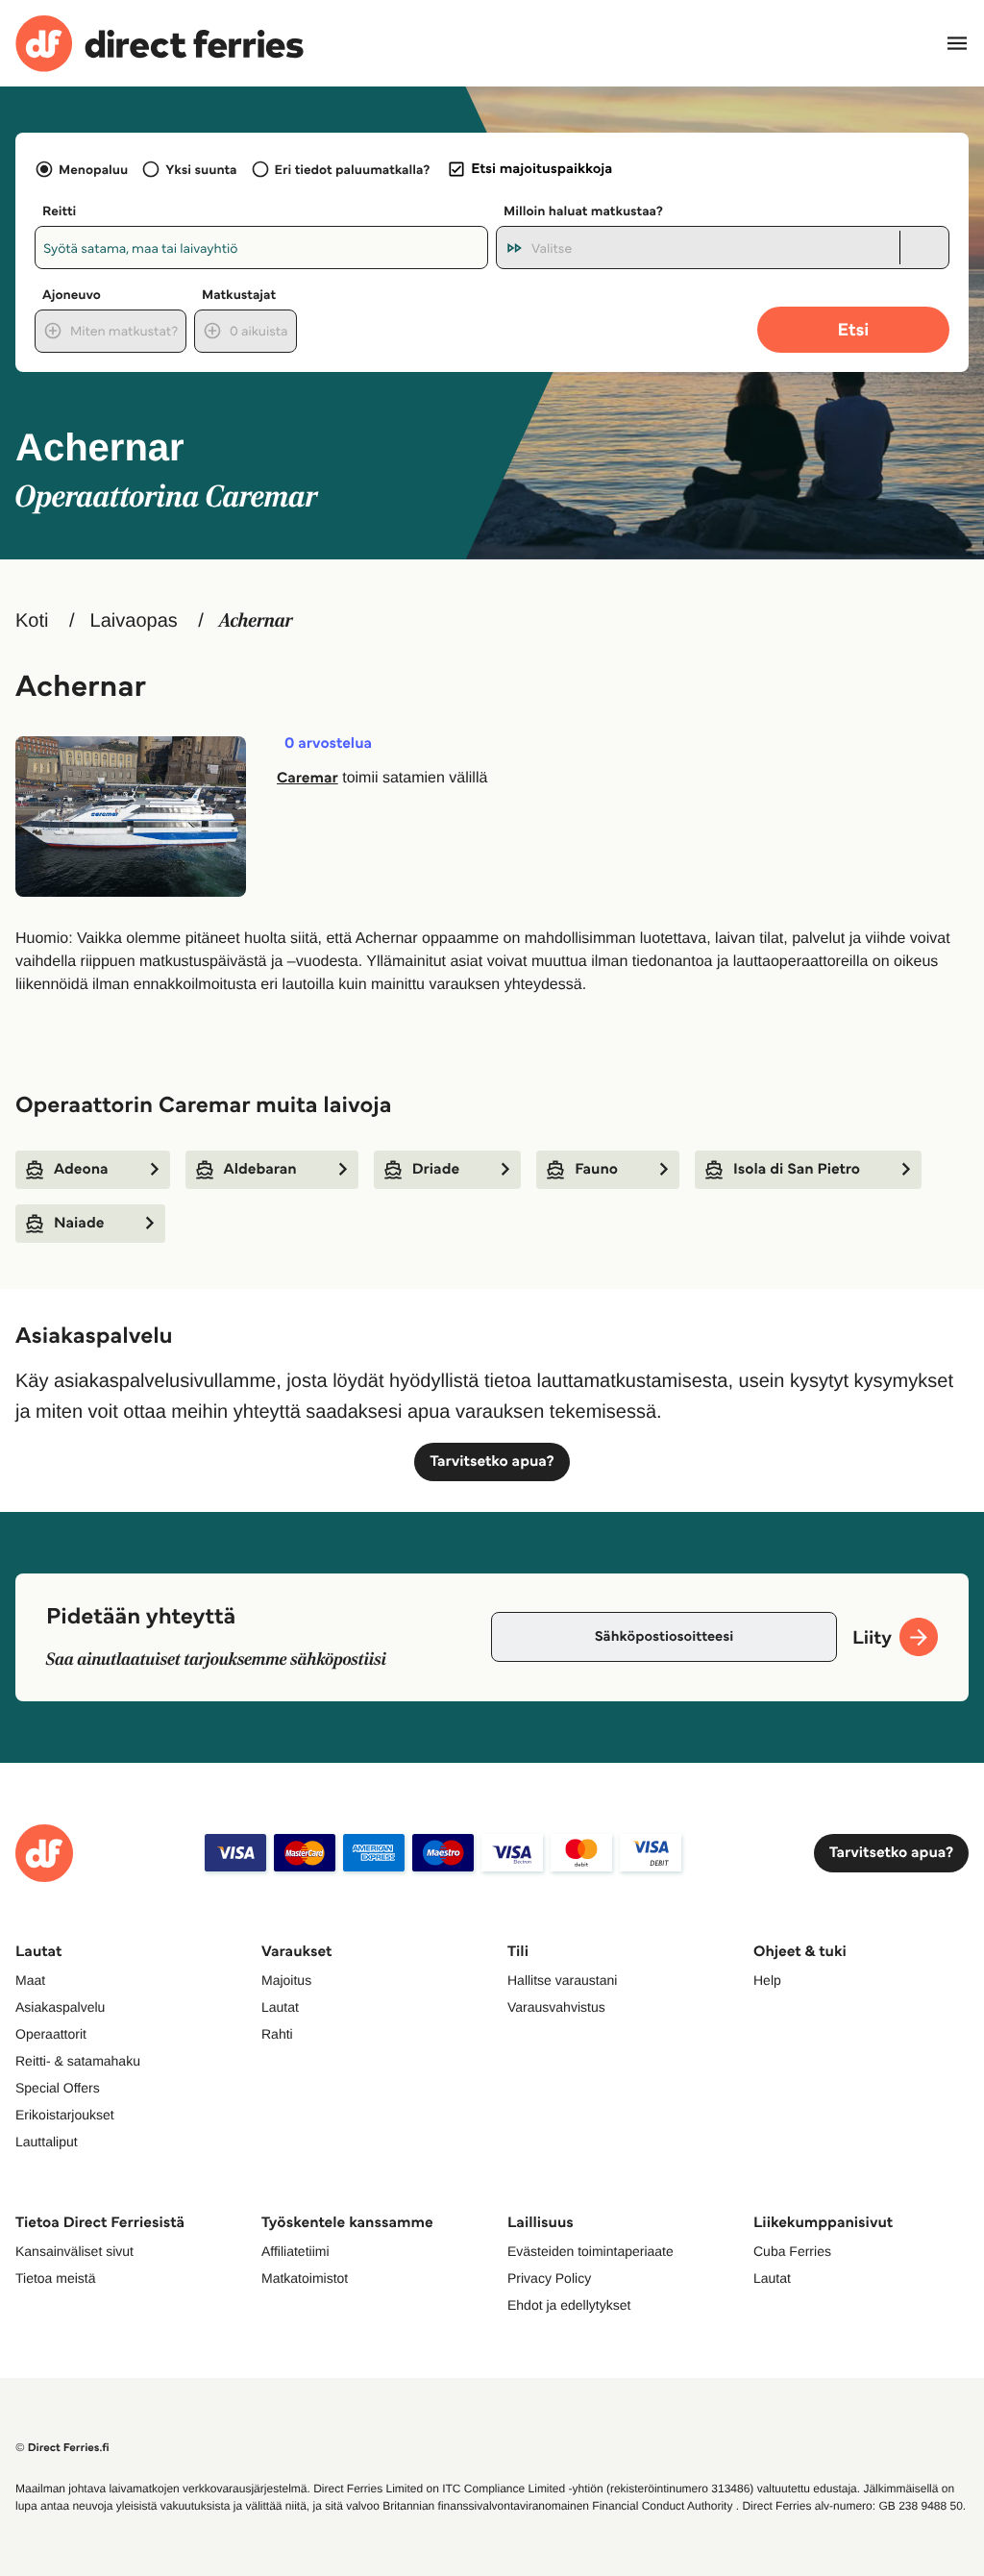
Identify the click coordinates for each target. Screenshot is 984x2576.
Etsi (854, 329)
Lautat (280, 2007)
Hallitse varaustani (562, 1980)
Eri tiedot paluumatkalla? (353, 169)
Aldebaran (260, 1169)
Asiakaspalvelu (60, 2007)
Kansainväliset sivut (74, 2251)
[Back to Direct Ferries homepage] (160, 44)
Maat (30, 1980)
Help (767, 1980)
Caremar (307, 778)
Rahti (277, 2034)
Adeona (81, 1169)
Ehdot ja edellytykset (569, 2305)
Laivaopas (134, 621)
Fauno (596, 1169)
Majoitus (286, 1980)
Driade (436, 1169)
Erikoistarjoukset (65, 2115)
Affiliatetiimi (295, 2251)
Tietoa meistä (56, 2278)
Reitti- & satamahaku (78, 2061)
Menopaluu (93, 169)
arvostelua (328, 744)
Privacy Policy (549, 2278)
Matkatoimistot (305, 2278)
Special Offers (58, 2088)
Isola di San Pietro (797, 1169)
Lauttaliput (47, 2142)
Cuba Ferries (792, 2251)
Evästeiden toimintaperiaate (590, 2251)
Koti (32, 621)
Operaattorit (51, 2034)
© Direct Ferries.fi (62, 2448)
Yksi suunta (201, 169)
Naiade (79, 1223)
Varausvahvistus (556, 2007)
